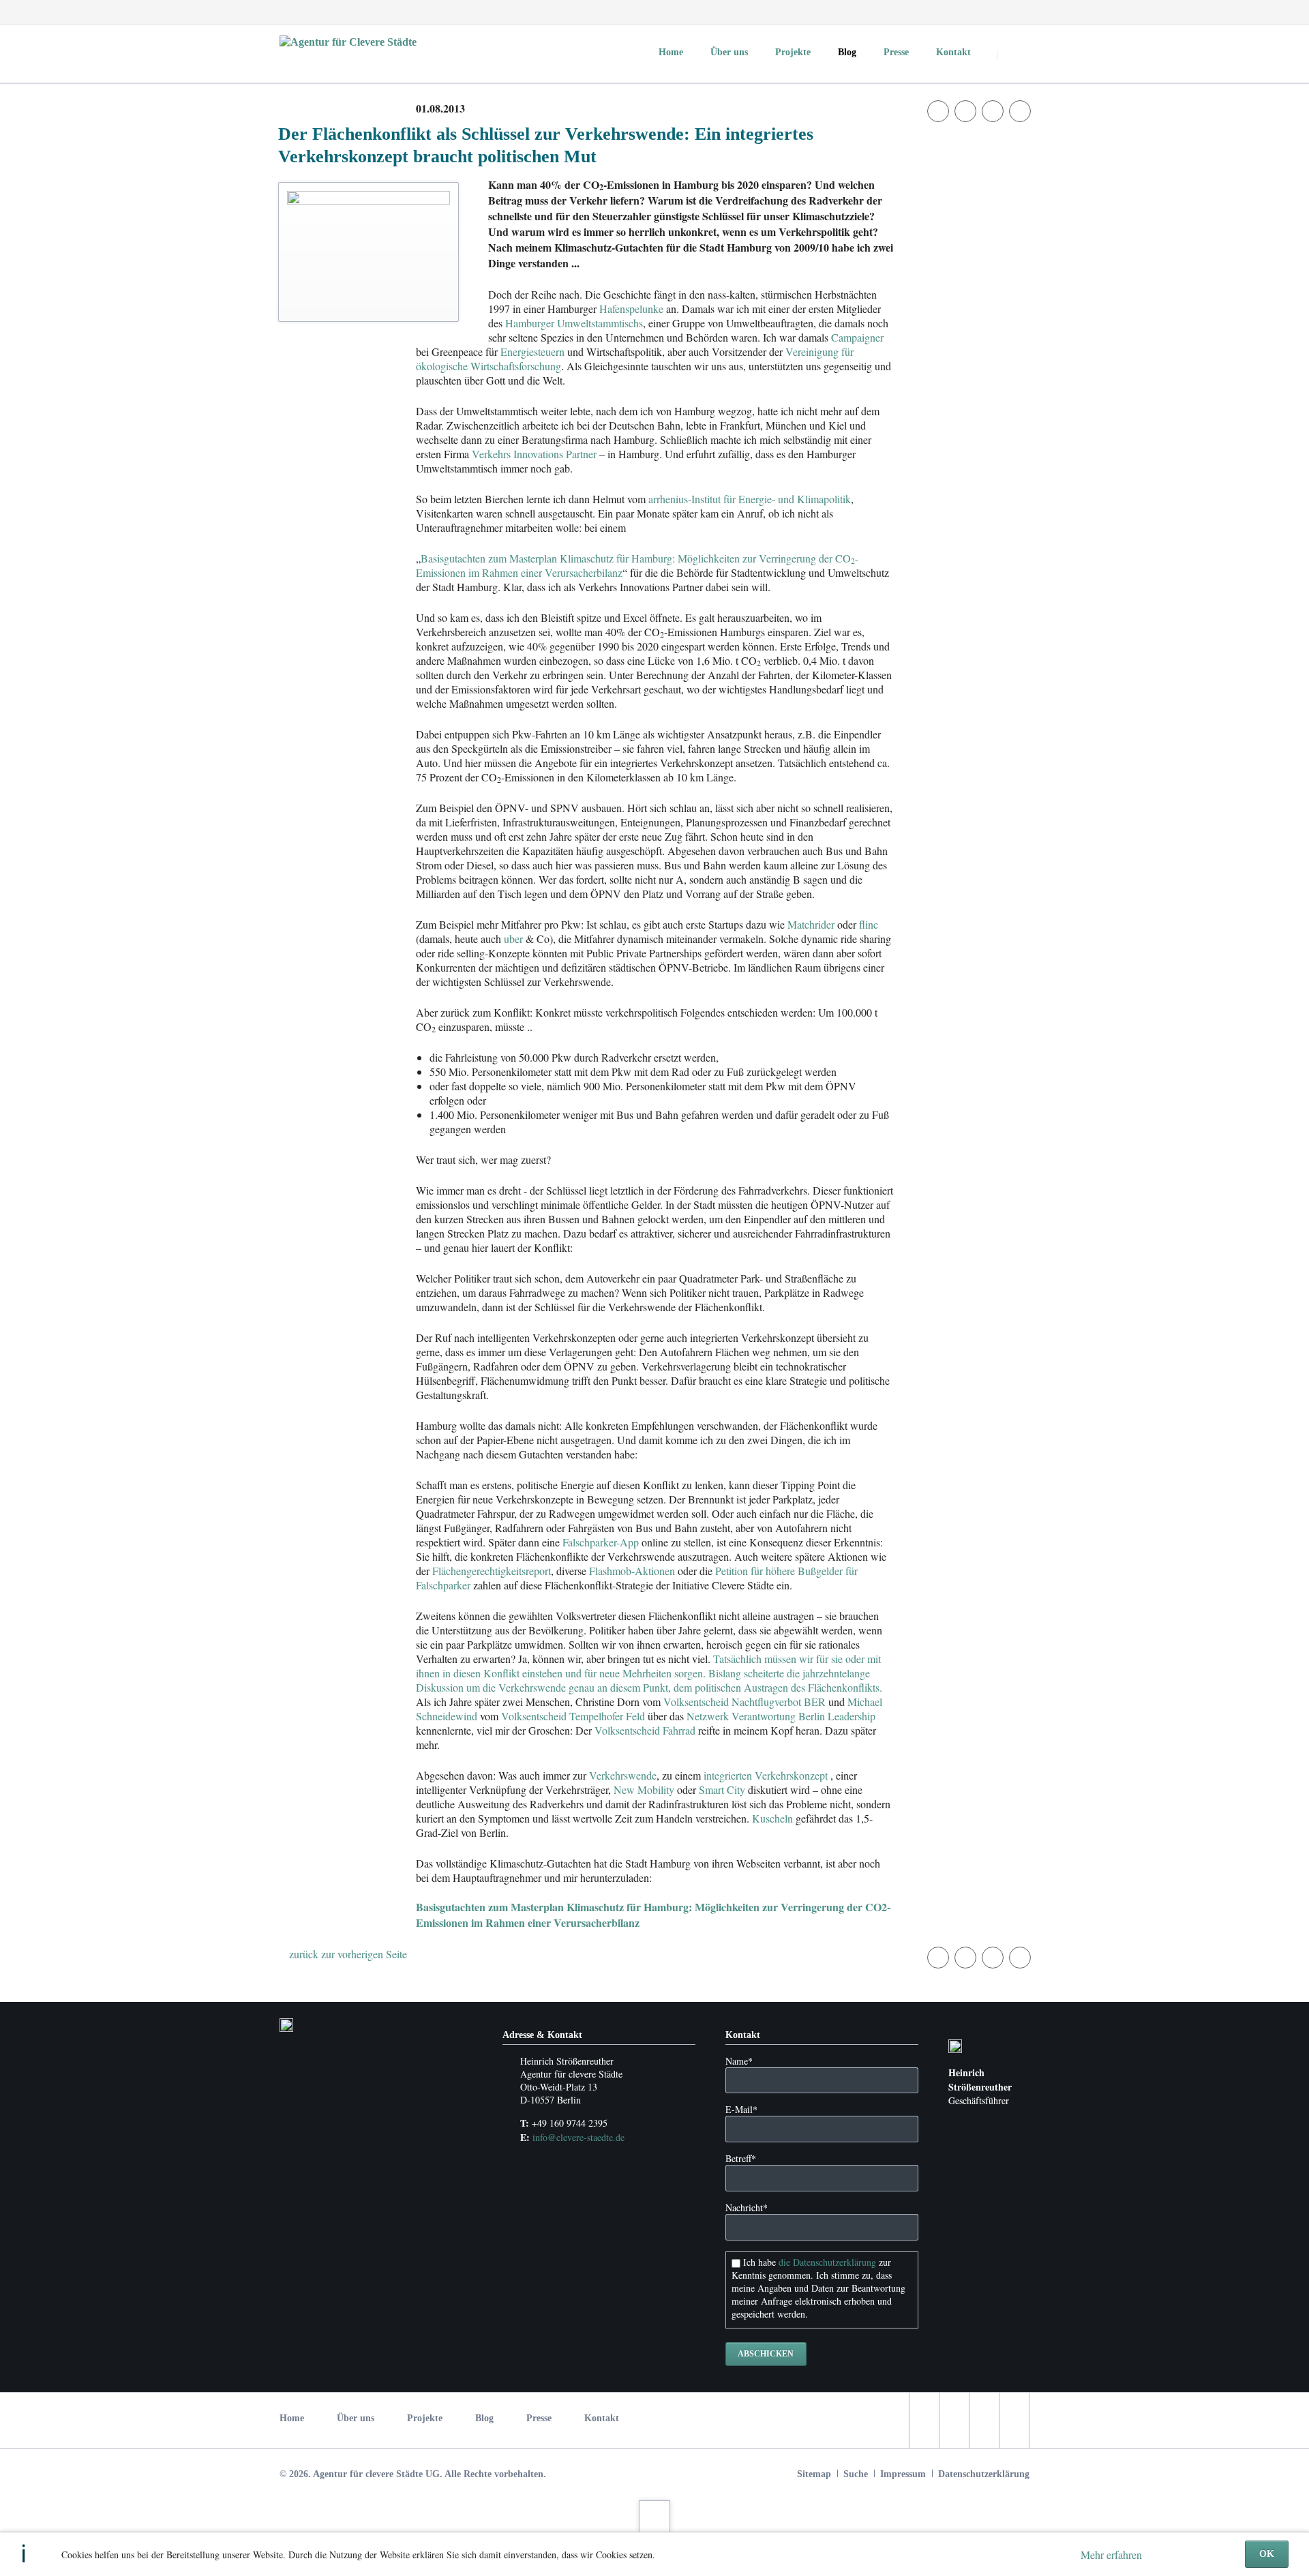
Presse (539, 2418)
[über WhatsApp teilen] (1020, 111)
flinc (869, 924)
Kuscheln (772, 1818)
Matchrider (811, 924)
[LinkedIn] (993, 12)
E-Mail (741, 2109)
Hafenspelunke (631, 309)
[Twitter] (968, 12)
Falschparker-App (601, 1542)
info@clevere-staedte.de (578, 2137)
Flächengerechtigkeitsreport (492, 1571)
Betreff (741, 2158)
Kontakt (602, 2418)
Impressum (903, 2474)
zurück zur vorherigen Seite (348, 1954)
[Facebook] (944, 12)
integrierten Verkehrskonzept (766, 1775)
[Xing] (1017, 12)
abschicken (766, 2354)
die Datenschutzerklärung (827, 2262)
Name (739, 2061)
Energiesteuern (532, 351)
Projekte (425, 2418)
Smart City (722, 1789)
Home (292, 2418)
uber (513, 939)
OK (1267, 2554)
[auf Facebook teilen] (938, 111)
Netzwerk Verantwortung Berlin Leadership (781, 1716)
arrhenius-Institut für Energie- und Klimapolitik (750, 499)
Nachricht (747, 2207)
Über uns (356, 2418)
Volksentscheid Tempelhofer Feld (573, 1716)
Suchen (1014, 55)
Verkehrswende (623, 1775)
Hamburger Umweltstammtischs (574, 323)
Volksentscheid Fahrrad (645, 1730)
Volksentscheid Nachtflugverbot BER (744, 1702)
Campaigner (857, 337)
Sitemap (814, 2474)
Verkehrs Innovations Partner (534, 454)
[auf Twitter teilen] (965, 111)
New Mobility (644, 1789)
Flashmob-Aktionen (632, 1571)
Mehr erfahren (1111, 2555)
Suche (856, 2474)
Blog (484, 2418)
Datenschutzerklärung (984, 2474)
